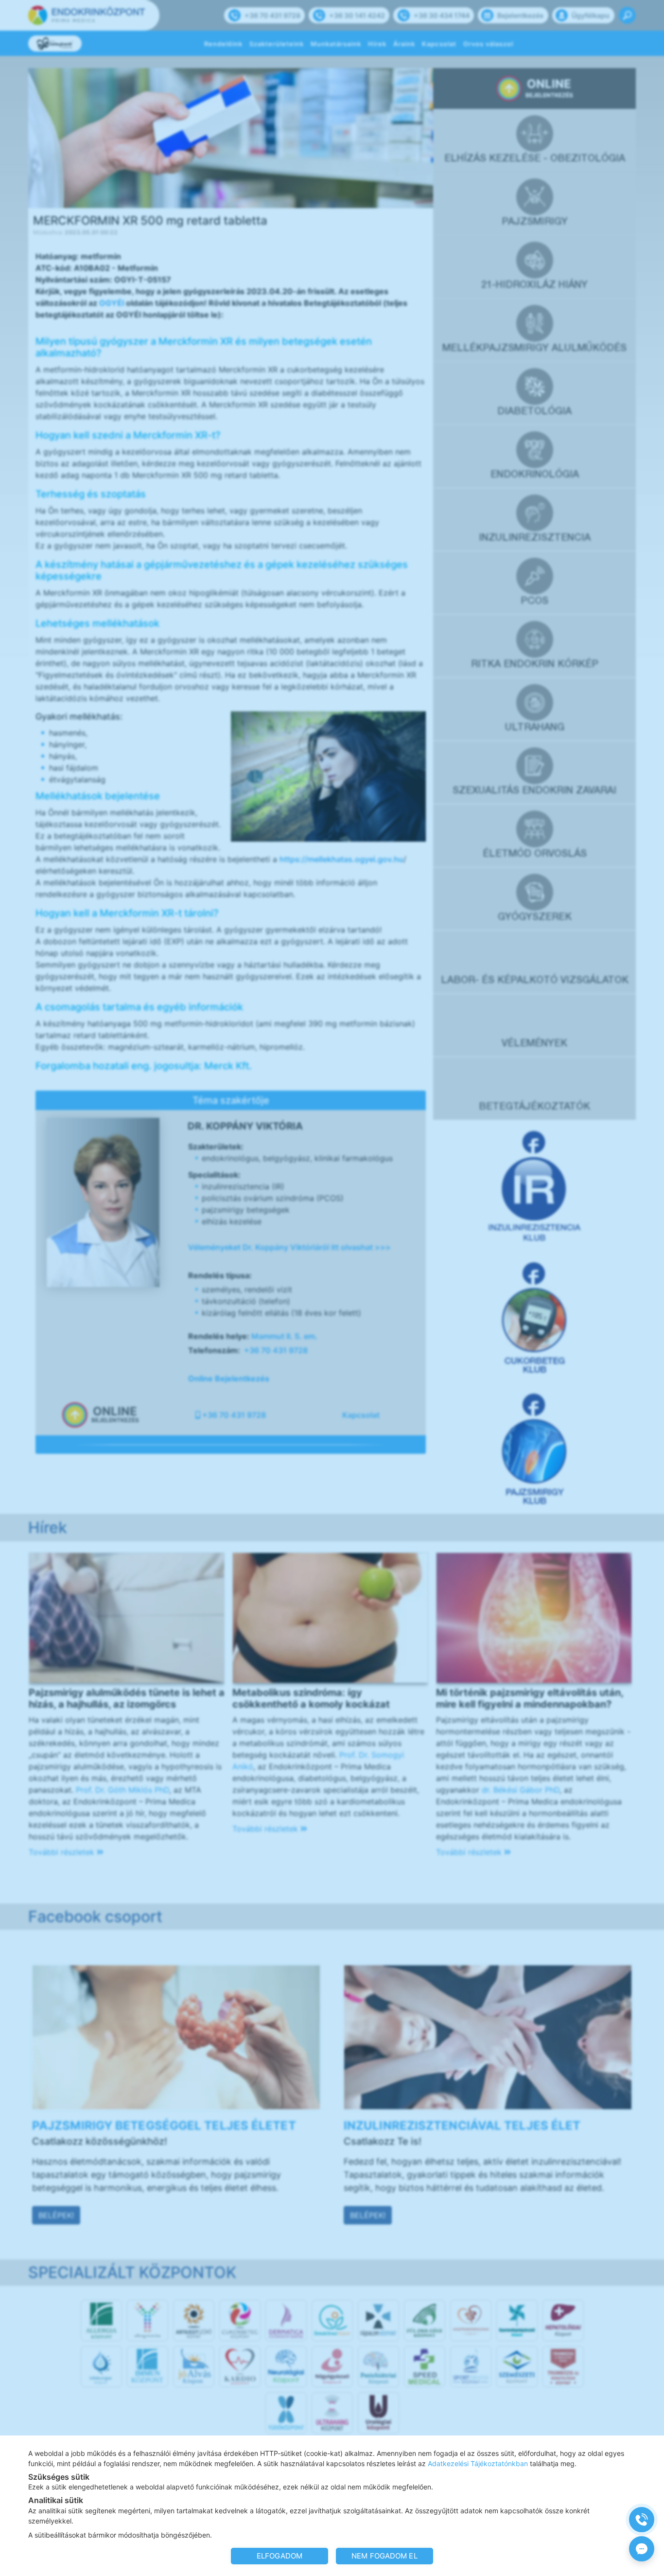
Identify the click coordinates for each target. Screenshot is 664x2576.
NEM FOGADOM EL (384, 2556)
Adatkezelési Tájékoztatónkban (478, 2463)
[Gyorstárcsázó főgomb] (642, 2520)
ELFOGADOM (280, 2556)
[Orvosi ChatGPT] (642, 2549)
